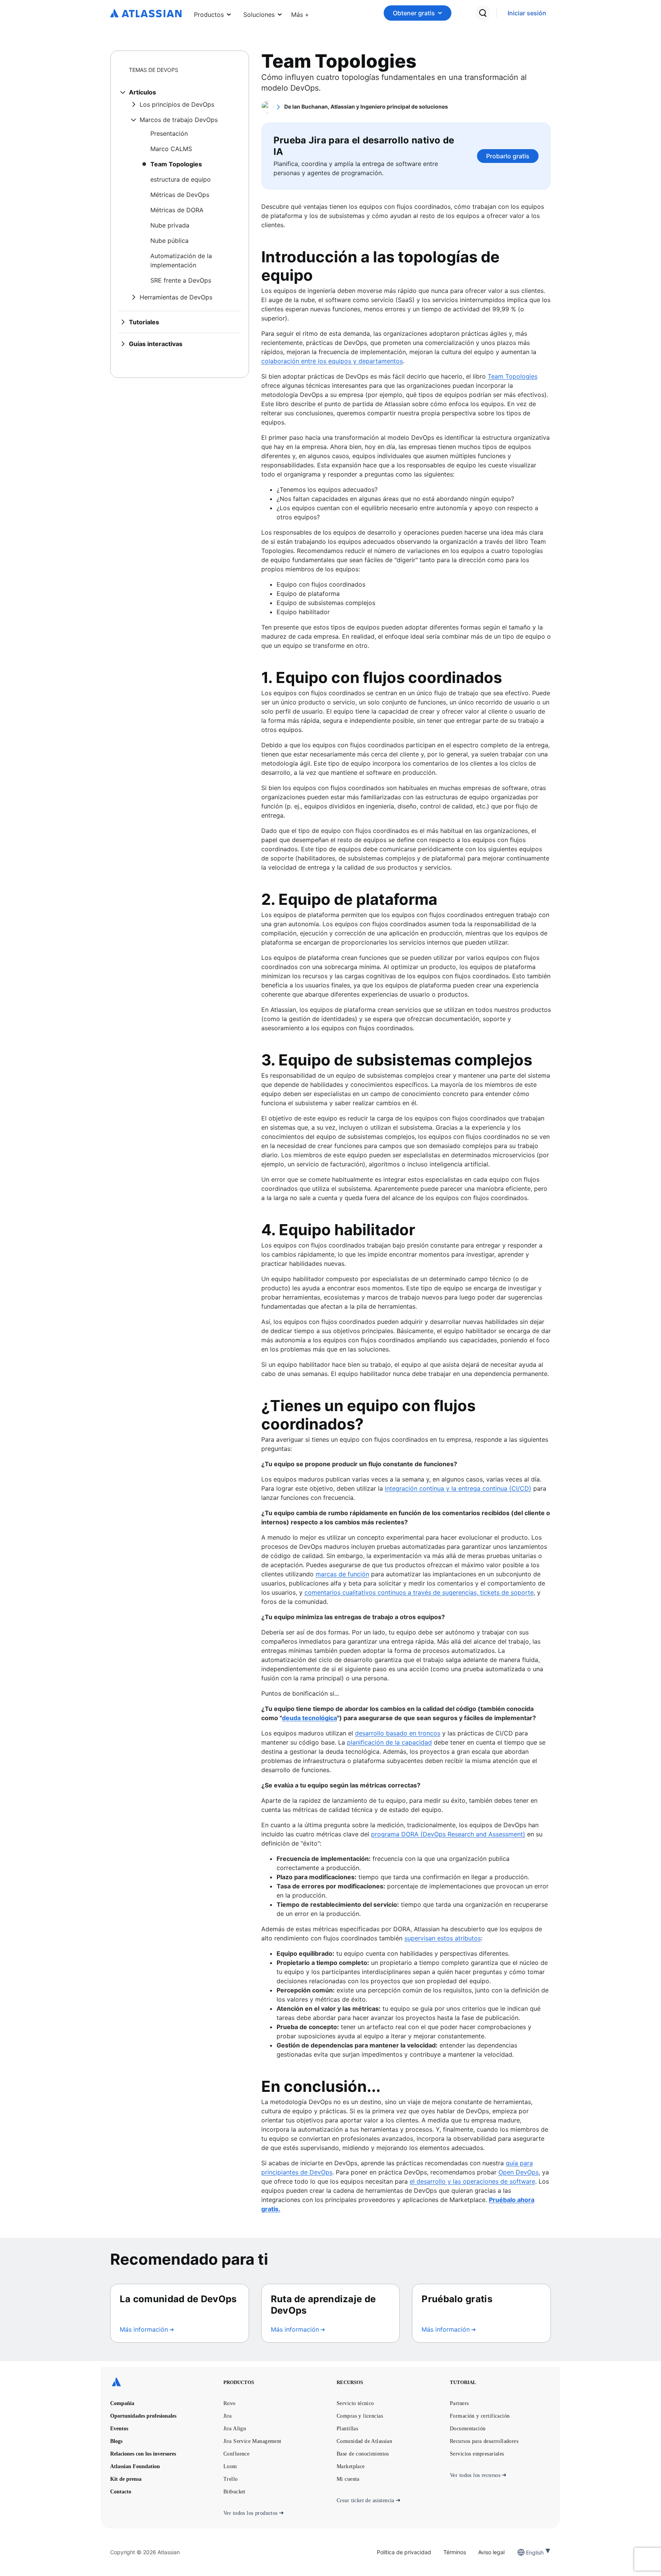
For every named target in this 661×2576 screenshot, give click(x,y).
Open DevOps (519, 2172)
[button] (300, 13)
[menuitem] (300, 13)
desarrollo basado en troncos (398, 1733)
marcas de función (342, 1574)
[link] (527, 13)
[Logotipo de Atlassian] (146, 14)
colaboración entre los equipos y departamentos (332, 361)
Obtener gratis (414, 13)
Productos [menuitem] (209, 15)
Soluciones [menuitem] (259, 15)
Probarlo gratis (508, 156)
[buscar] (483, 13)
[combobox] (527, 2552)
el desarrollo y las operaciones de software (472, 2181)
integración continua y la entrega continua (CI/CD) (458, 1488)
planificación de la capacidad (389, 1742)
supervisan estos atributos (443, 1938)
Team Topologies (513, 376)
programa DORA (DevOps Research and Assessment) (448, 1834)
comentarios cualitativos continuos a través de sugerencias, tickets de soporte (419, 1592)
